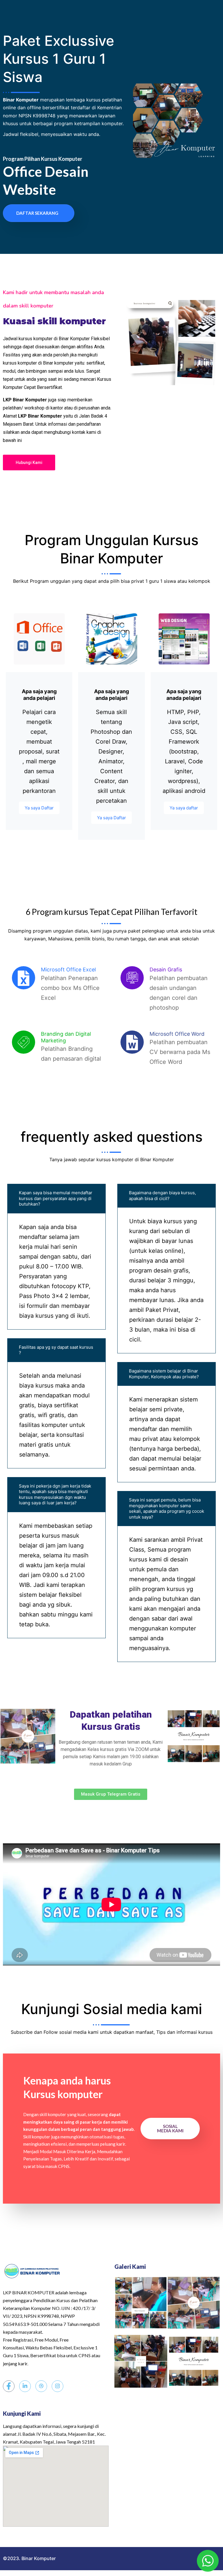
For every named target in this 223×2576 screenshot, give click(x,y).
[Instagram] (57, 2386)
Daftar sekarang (37, 213)
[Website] (41, 2386)
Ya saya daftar (184, 808)
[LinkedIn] (25, 2386)
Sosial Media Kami (170, 2128)
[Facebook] (9, 2386)
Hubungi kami (29, 463)
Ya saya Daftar (39, 808)
